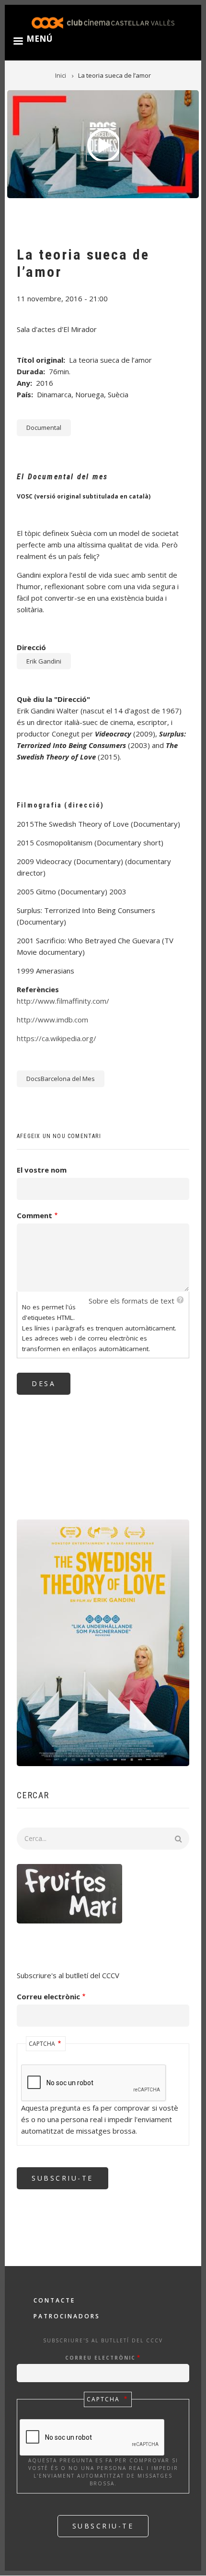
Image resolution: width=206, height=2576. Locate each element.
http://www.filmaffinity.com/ (63, 1001)
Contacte (54, 2300)
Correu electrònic (48, 1996)
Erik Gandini (44, 661)
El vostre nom (42, 1170)
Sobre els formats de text (132, 1301)
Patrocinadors (67, 2316)
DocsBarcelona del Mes (61, 1079)
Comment (34, 1215)
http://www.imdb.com (52, 1020)
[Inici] (103, 22)
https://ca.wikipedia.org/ (57, 1038)
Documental (44, 427)
